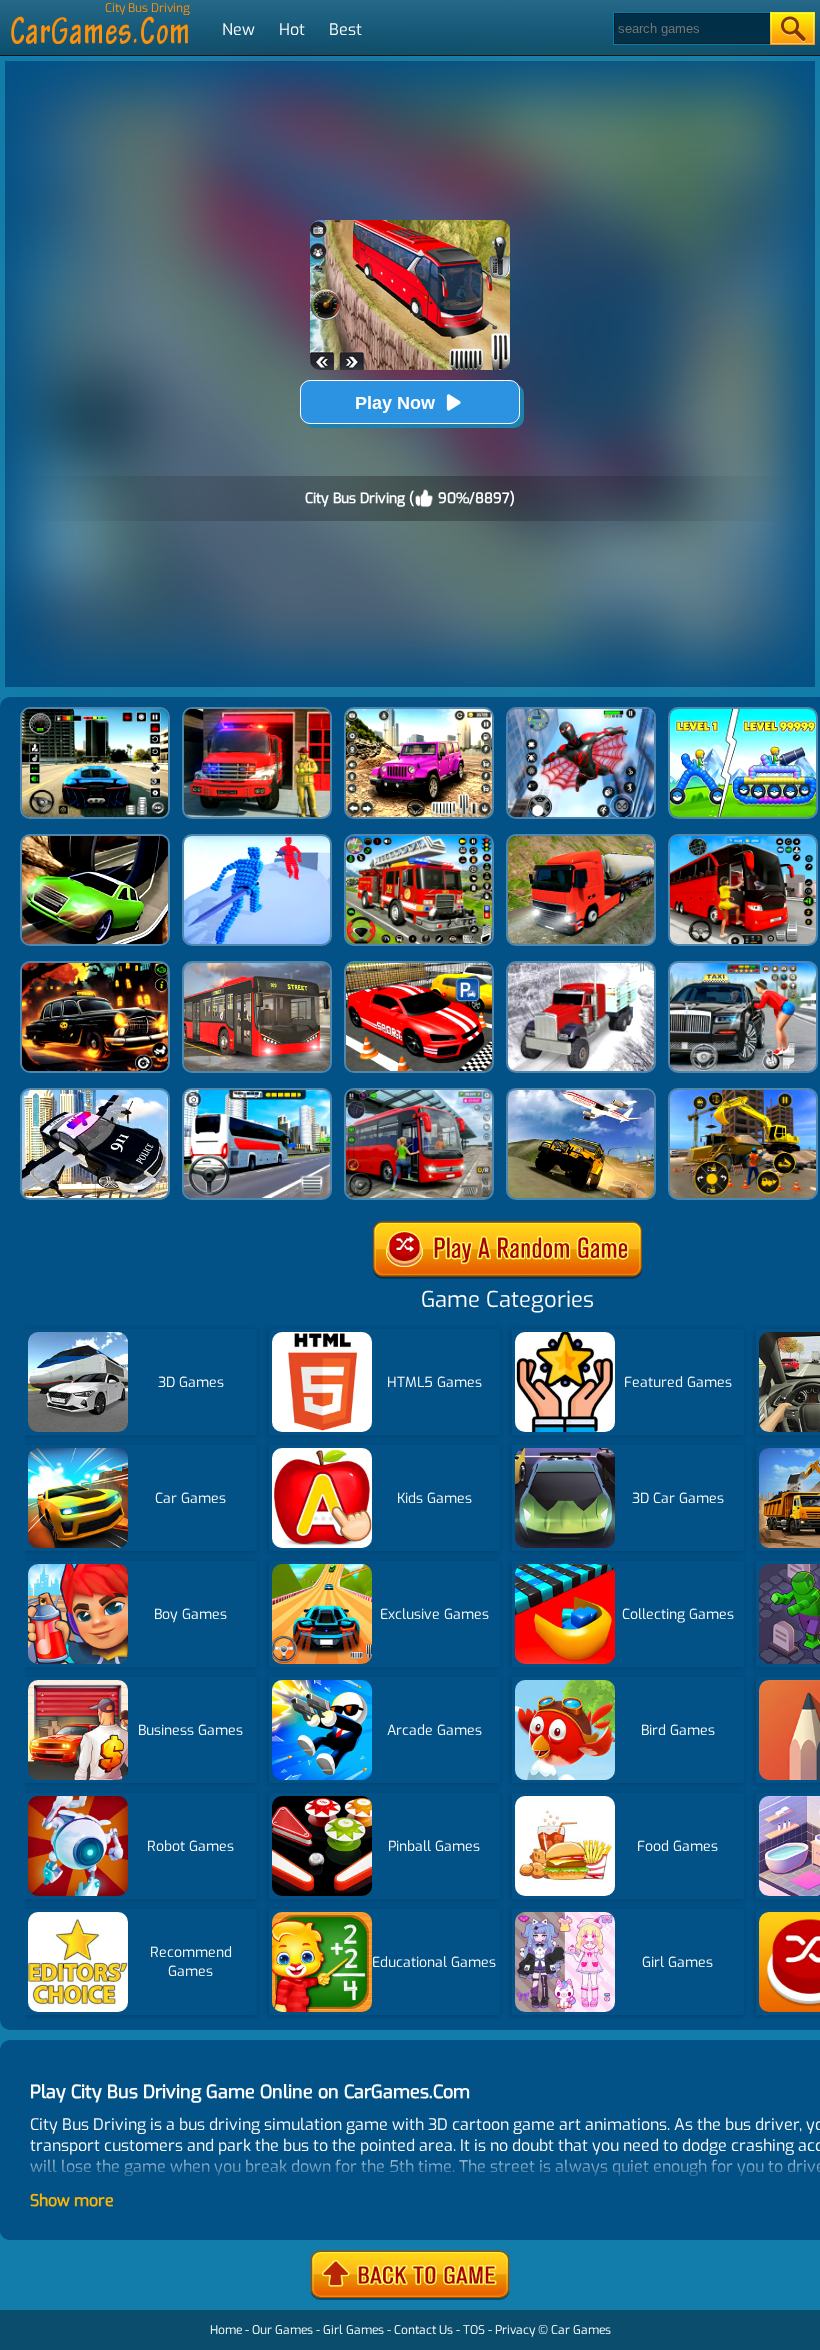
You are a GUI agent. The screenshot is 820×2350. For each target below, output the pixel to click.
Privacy (515, 2330)
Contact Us (423, 2330)
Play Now (395, 403)
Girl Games (353, 2330)
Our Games (282, 2330)
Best (345, 29)
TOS (474, 2330)
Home (226, 2330)
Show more (72, 2200)
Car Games (581, 2330)
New (238, 29)
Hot (292, 29)
